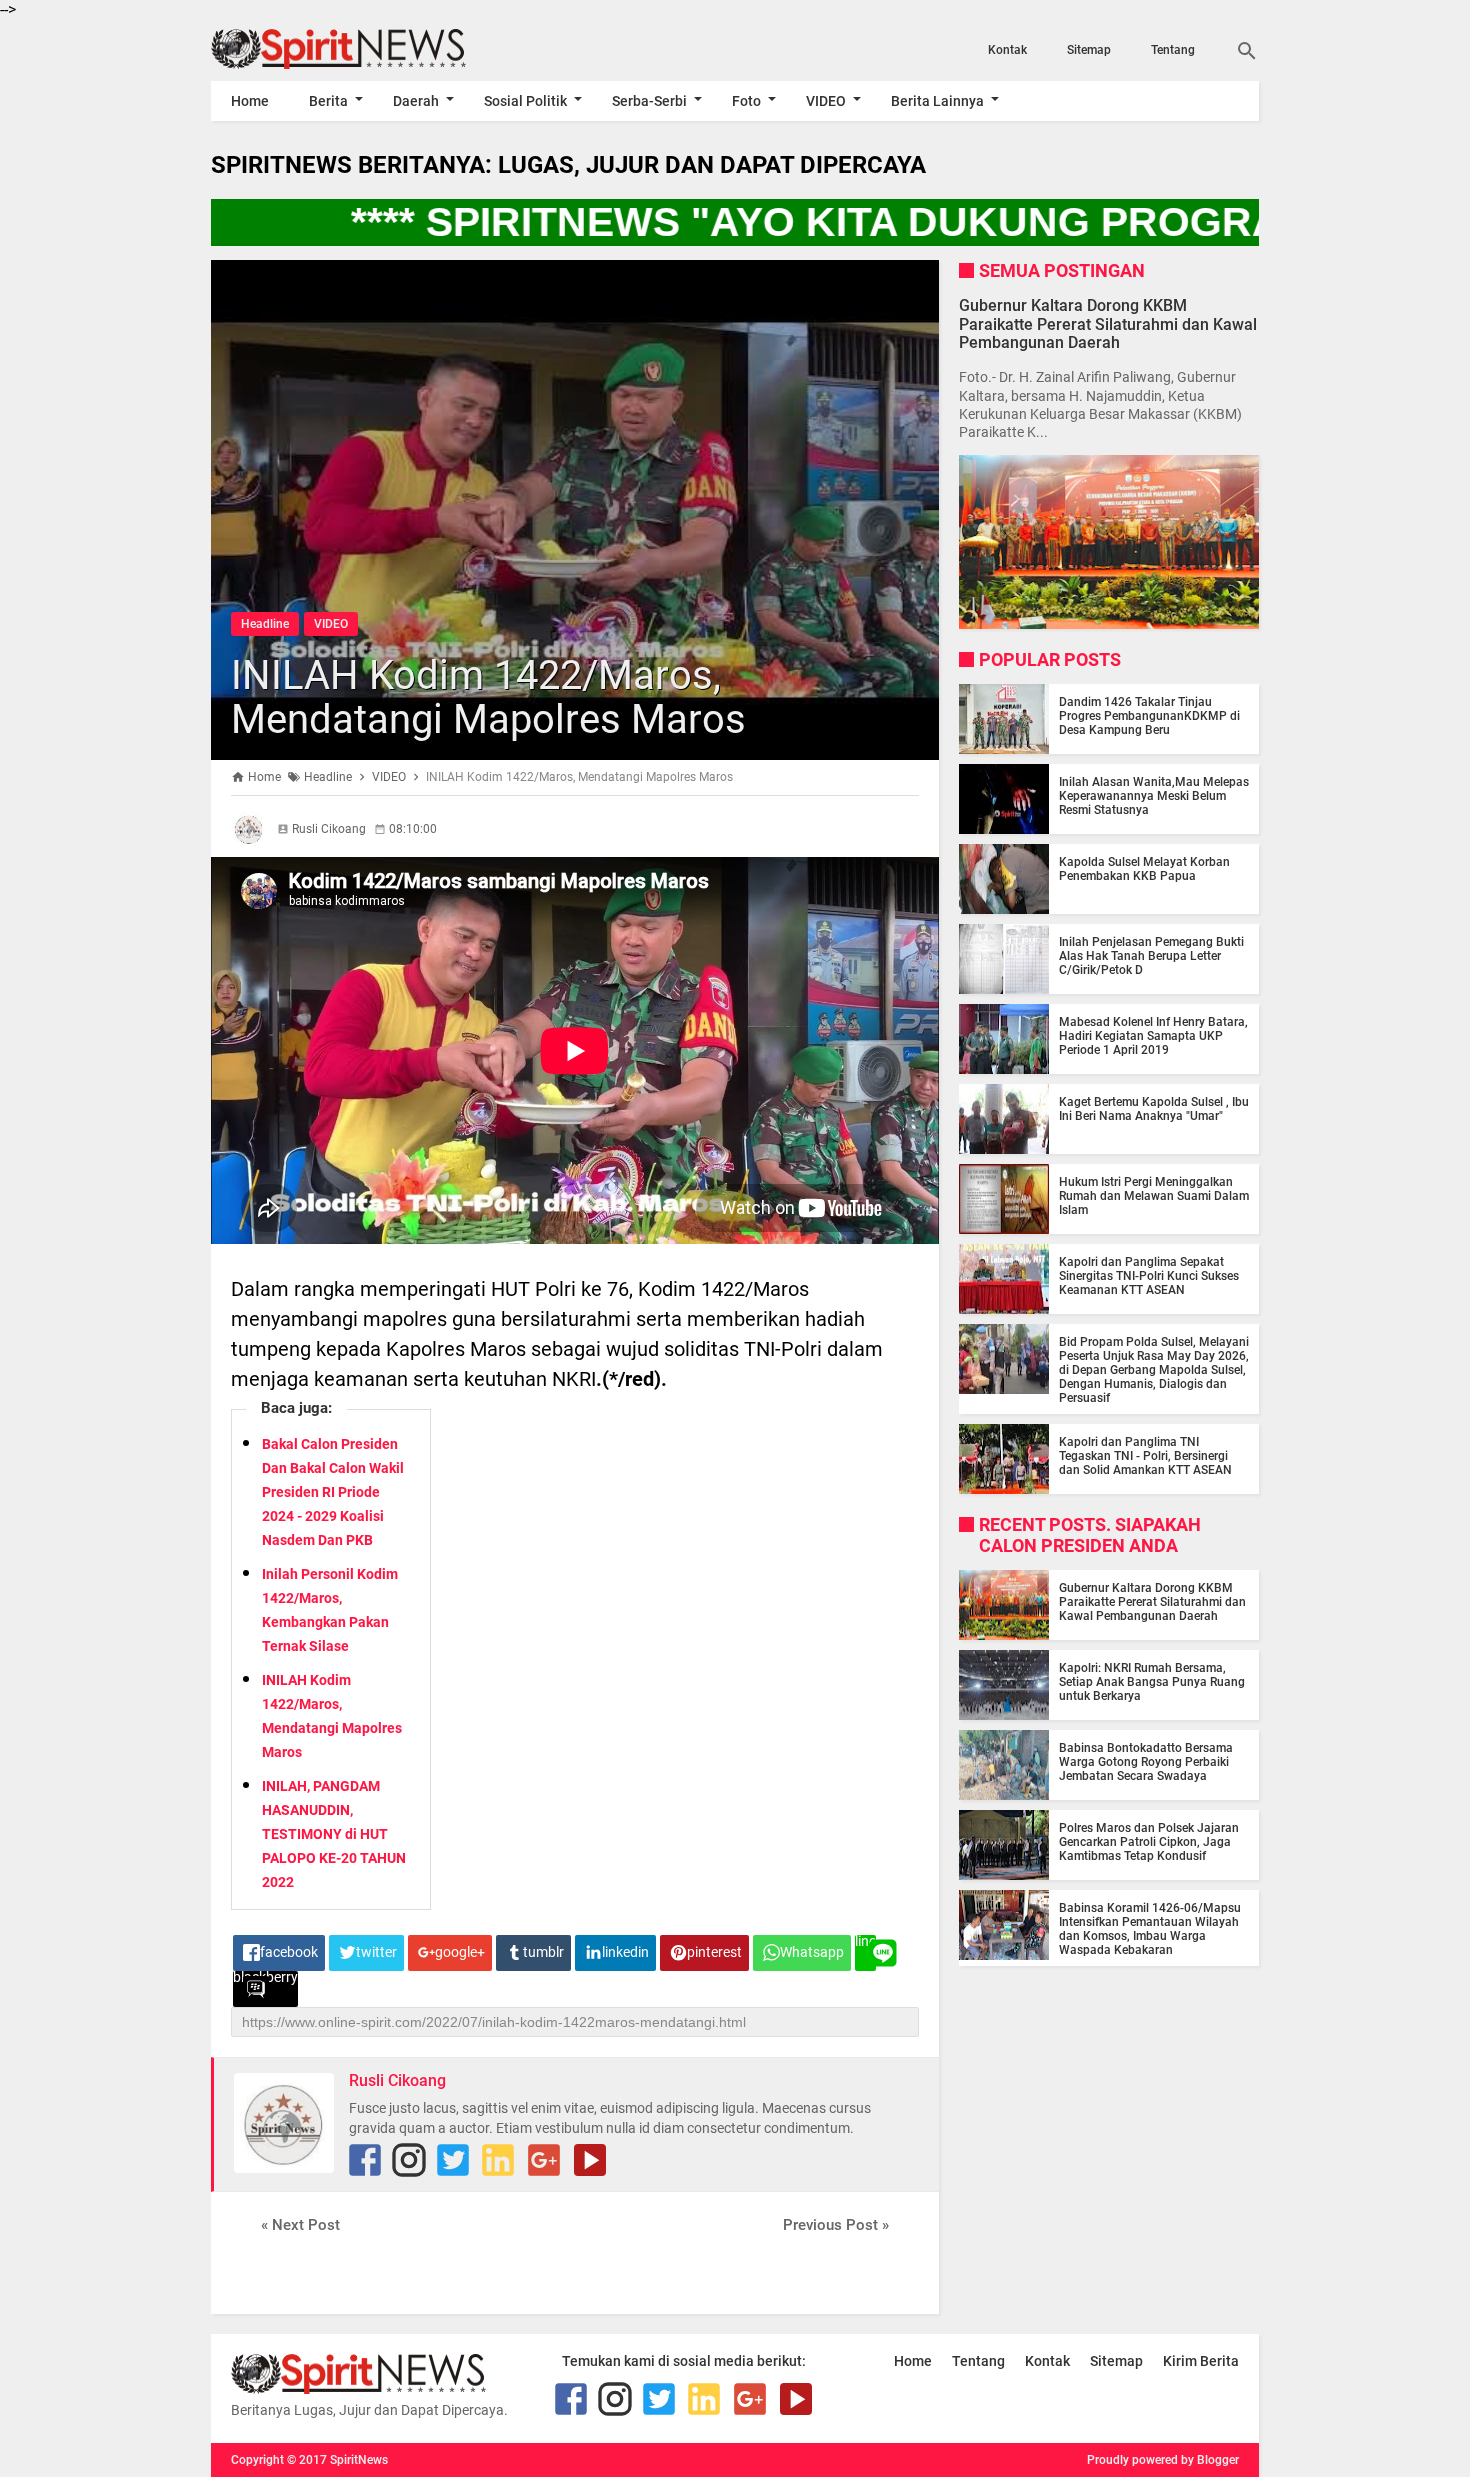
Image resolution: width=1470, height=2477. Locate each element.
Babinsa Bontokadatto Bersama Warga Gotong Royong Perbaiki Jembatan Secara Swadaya (1146, 1762)
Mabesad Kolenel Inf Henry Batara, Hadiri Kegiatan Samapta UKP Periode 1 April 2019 (1153, 1036)
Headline (265, 624)
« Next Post (300, 2225)
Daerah (416, 101)
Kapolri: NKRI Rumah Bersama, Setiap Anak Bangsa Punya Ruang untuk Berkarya (1152, 1682)
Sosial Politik (525, 101)
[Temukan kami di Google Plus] (544, 2160)
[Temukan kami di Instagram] (409, 2160)
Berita (328, 101)
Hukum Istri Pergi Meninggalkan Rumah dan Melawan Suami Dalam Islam (1154, 1196)
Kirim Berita (1201, 2361)
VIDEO (826, 101)
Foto (746, 101)
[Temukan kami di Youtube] (590, 2160)
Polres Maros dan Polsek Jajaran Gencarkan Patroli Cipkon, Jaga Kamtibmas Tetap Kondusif (1149, 1842)
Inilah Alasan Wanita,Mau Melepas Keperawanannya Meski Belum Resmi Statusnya (1154, 796)
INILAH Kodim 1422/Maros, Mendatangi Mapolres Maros (488, 697)
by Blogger (1210, 2460)
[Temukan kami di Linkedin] (498, 2160)
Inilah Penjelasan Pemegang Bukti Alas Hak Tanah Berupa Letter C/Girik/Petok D (1151, 956)
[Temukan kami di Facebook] (365, 2160)
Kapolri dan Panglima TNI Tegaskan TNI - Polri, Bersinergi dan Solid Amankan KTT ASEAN (1145, 1456)
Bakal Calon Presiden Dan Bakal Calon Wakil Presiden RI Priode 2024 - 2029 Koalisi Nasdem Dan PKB (333, 1492)
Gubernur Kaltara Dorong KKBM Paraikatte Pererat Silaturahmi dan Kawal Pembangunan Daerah (1108, 323)
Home (250, 101)
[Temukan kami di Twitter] (453, 2160)
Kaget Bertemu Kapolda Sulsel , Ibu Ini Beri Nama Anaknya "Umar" (1154, 1109)
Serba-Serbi (649, 101)
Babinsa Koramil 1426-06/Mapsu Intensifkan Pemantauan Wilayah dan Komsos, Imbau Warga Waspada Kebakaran (1150, 1929)
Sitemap (1089, 50)
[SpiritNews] (368, 49)
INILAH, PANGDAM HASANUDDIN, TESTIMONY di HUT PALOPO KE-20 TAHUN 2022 (334, 1834)
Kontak (1007, 50)
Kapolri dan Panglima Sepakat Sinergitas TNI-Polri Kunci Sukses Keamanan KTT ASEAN (1149, 1276)
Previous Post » (836, 2225)
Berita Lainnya (937, 101)
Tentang (1173, 50)
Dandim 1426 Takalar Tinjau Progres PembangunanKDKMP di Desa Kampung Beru (1149, 716)
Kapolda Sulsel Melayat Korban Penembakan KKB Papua (1144, 869)
